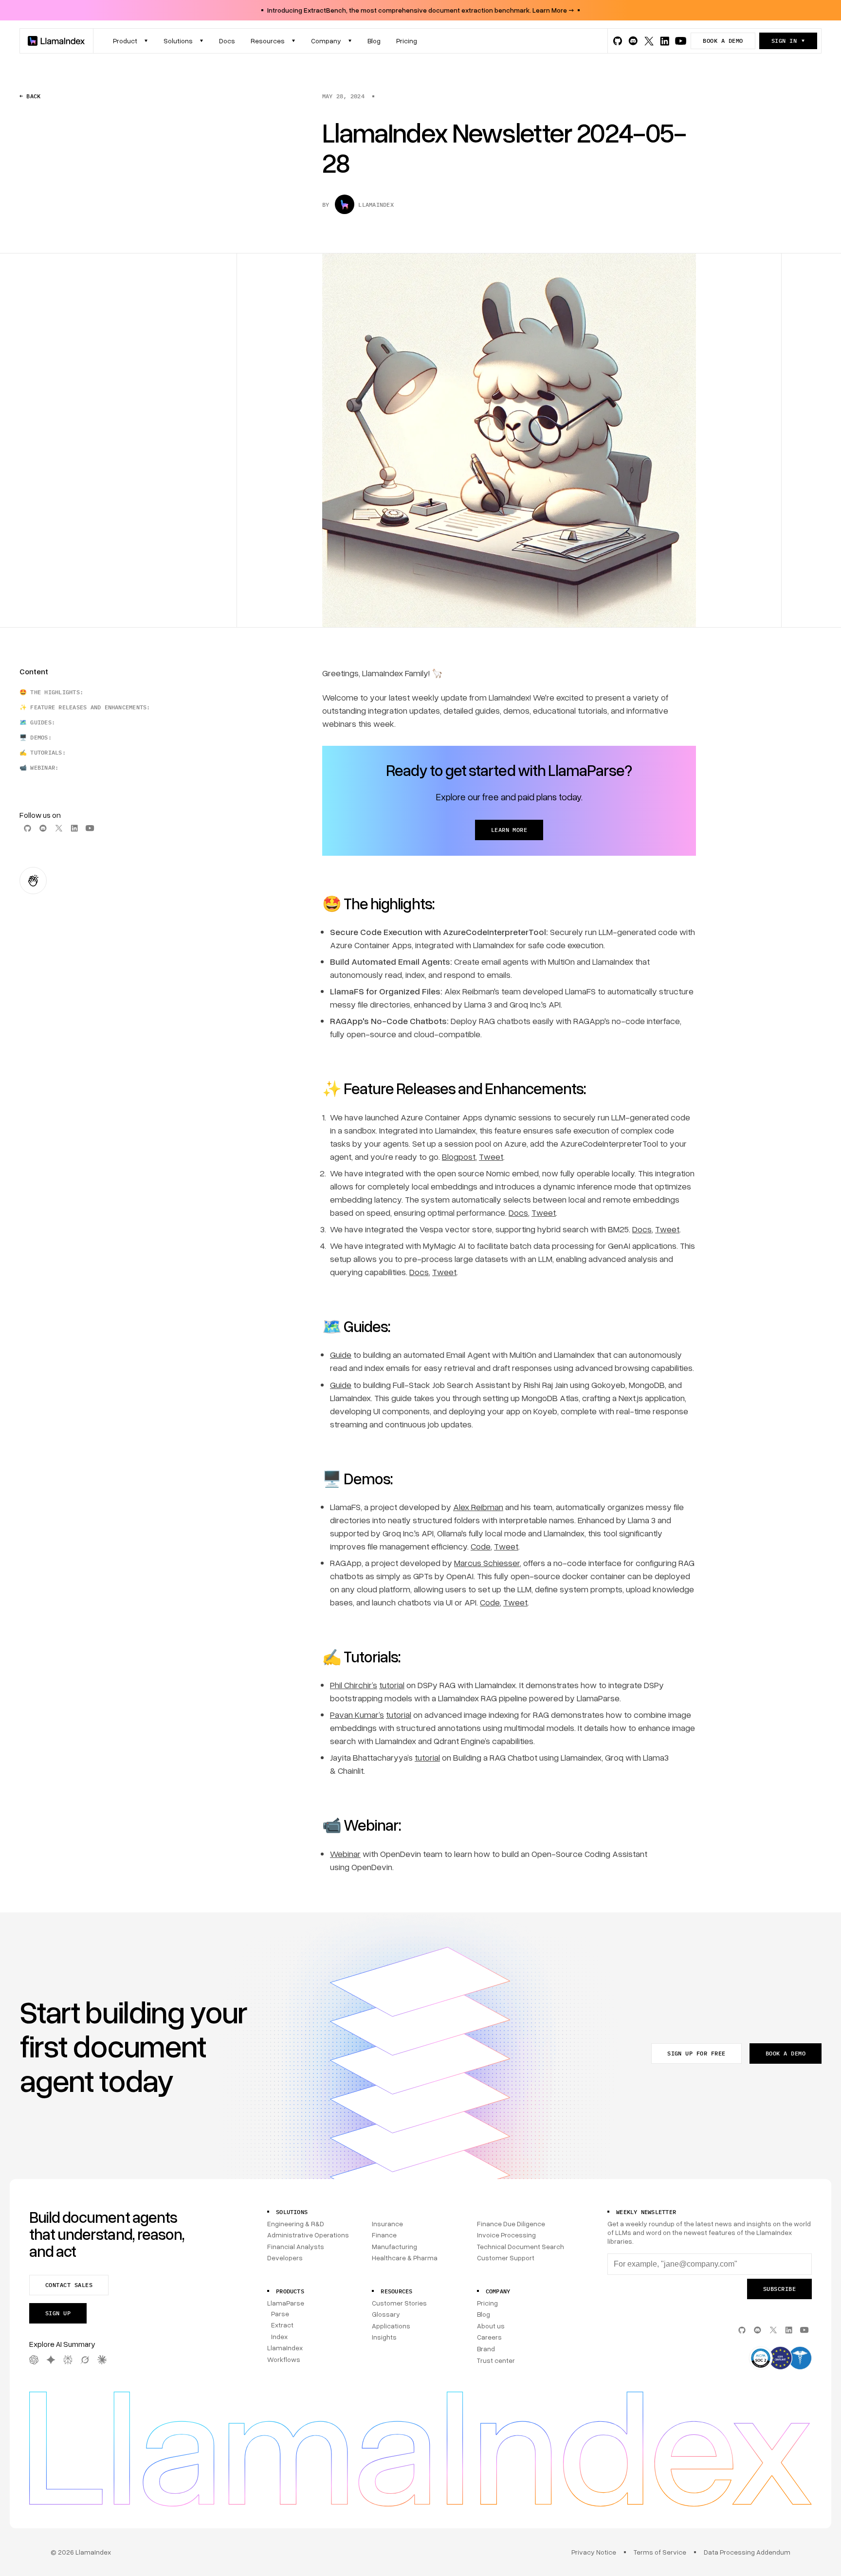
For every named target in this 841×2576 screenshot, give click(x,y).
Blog (484, 2314)
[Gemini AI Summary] (51, 2360)
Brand (486, 2349)
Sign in (784, 41)
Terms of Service (660, 2552)
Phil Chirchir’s (354, 1685)
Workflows (284, 2359)
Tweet (491, 1156)
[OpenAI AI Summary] (34, 2360)
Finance (384, 2235)
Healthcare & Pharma (405, 2258)
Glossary (386, 2314)
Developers (285, 2258)
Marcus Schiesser (487, 1563)
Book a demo (723, 41)
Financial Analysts (296, 2246)
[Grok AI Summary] (85, 2360)
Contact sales (69, 2285)
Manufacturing (394, 2246)
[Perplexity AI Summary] (68, 2360)
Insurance (387, 2224)
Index (279, 2336)
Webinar (345, 1854)
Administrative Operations (308, 2235)
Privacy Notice (594, 2552)
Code (481, 1546)
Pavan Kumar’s (357, 1714)
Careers (489, 2337)
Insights (384, 2337)
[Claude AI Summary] (102, 2360)
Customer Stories (399, 2303)
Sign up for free (696, 2053)
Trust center (496, 2360)
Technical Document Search (521, 2246)
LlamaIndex (285, 2348)
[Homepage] (56, 41)
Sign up (58, 2313)
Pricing (487, 2303)
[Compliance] (780, 2359)
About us (491, 2326)
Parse (280, 2314)
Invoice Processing (506, 2235)
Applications (391, 2326)
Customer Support (506, 2258)
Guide (341, 1354)
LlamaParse (286, 2303)
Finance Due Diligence (511, 2224)
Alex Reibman (478, 1507)
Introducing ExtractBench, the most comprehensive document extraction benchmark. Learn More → (420, 10)
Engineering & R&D (296, 2224)
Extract (282, 2325)
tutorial (392, 1685)
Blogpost (459, 1156)
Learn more (509, 830)
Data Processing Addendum (747, 2552)
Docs (518, 1212)
